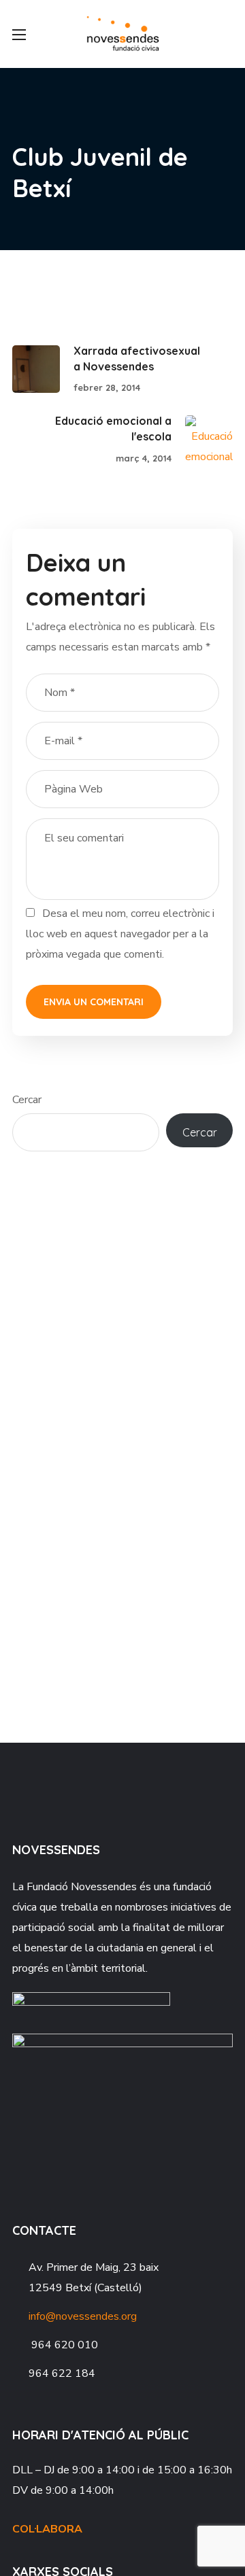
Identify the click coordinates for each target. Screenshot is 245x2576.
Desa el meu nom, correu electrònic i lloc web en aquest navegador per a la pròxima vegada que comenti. (120, 934)
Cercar (27, 1100)
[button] (227, 34)
